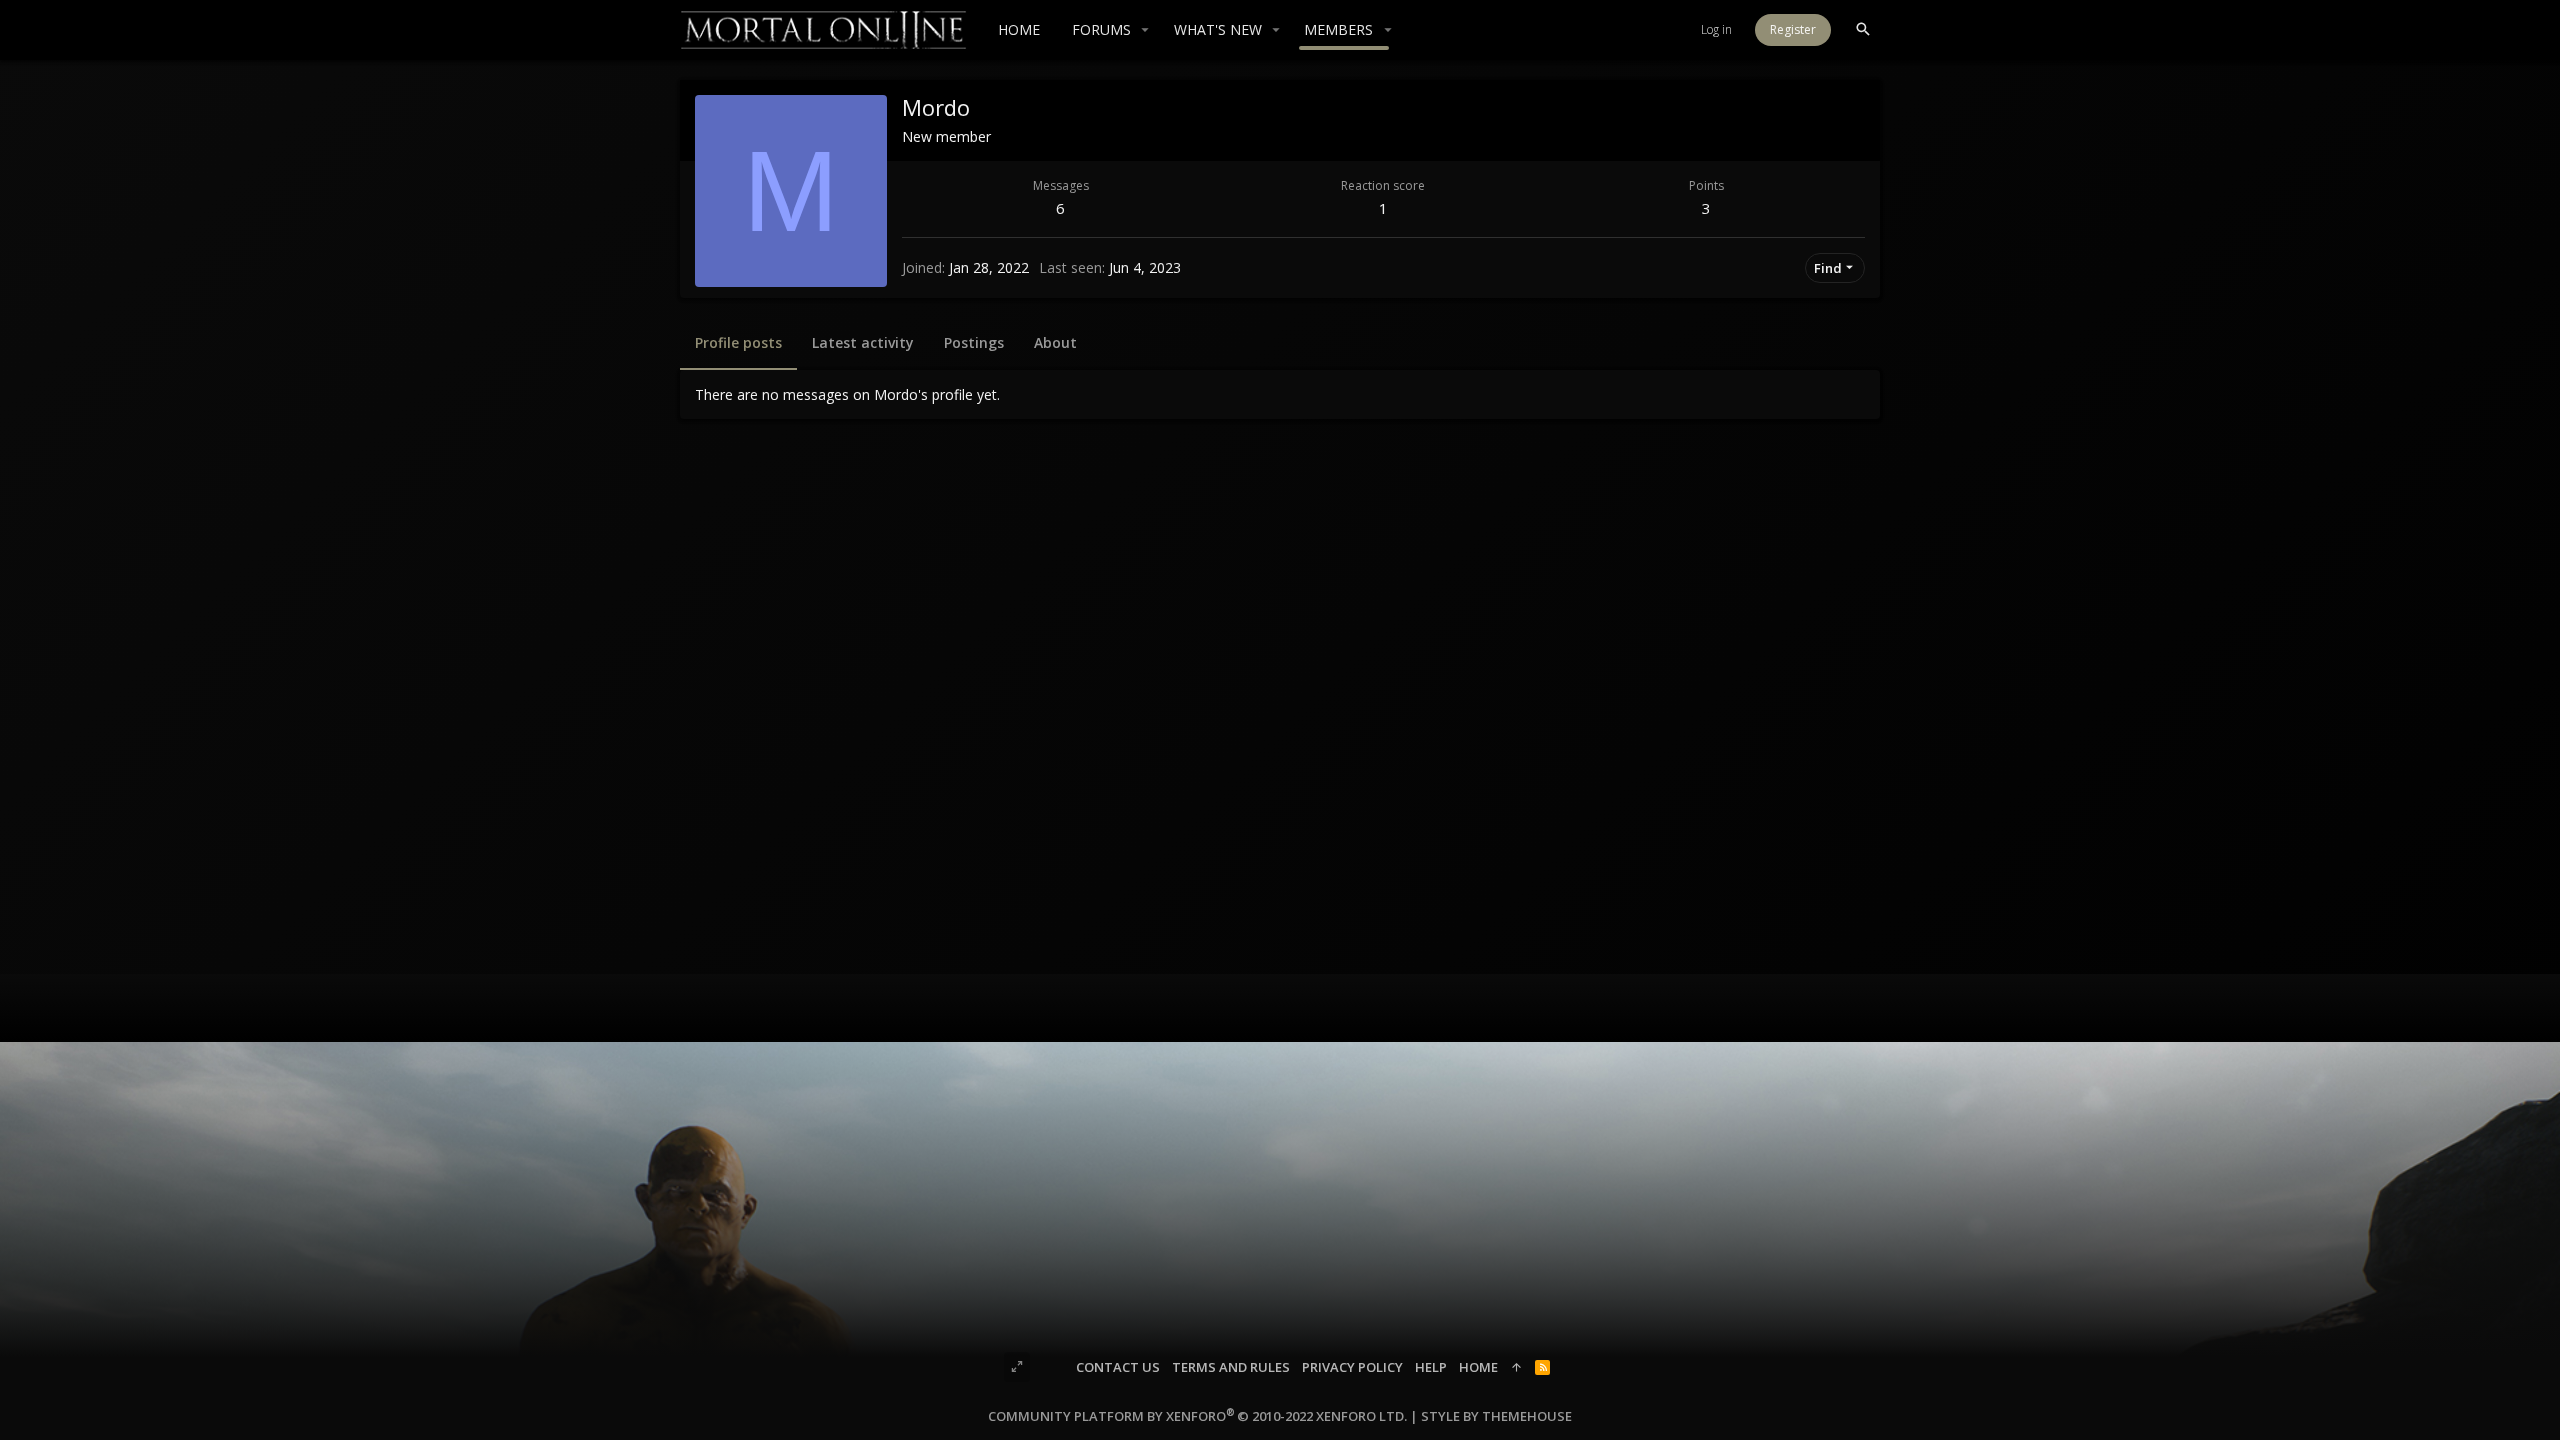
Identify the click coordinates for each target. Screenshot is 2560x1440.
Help (1431, 1367)
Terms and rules (1231, 1367)
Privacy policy (1352, 1367)
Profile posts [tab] (738, 342)
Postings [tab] (974, 342)
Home (1478, 1367)
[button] (1145, 30)
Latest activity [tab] (863, 342)
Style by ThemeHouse (1496, 1416)
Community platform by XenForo (1197, 1416)
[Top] (1516, 1367)
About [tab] (1055, 342)
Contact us (1118, 1367)
